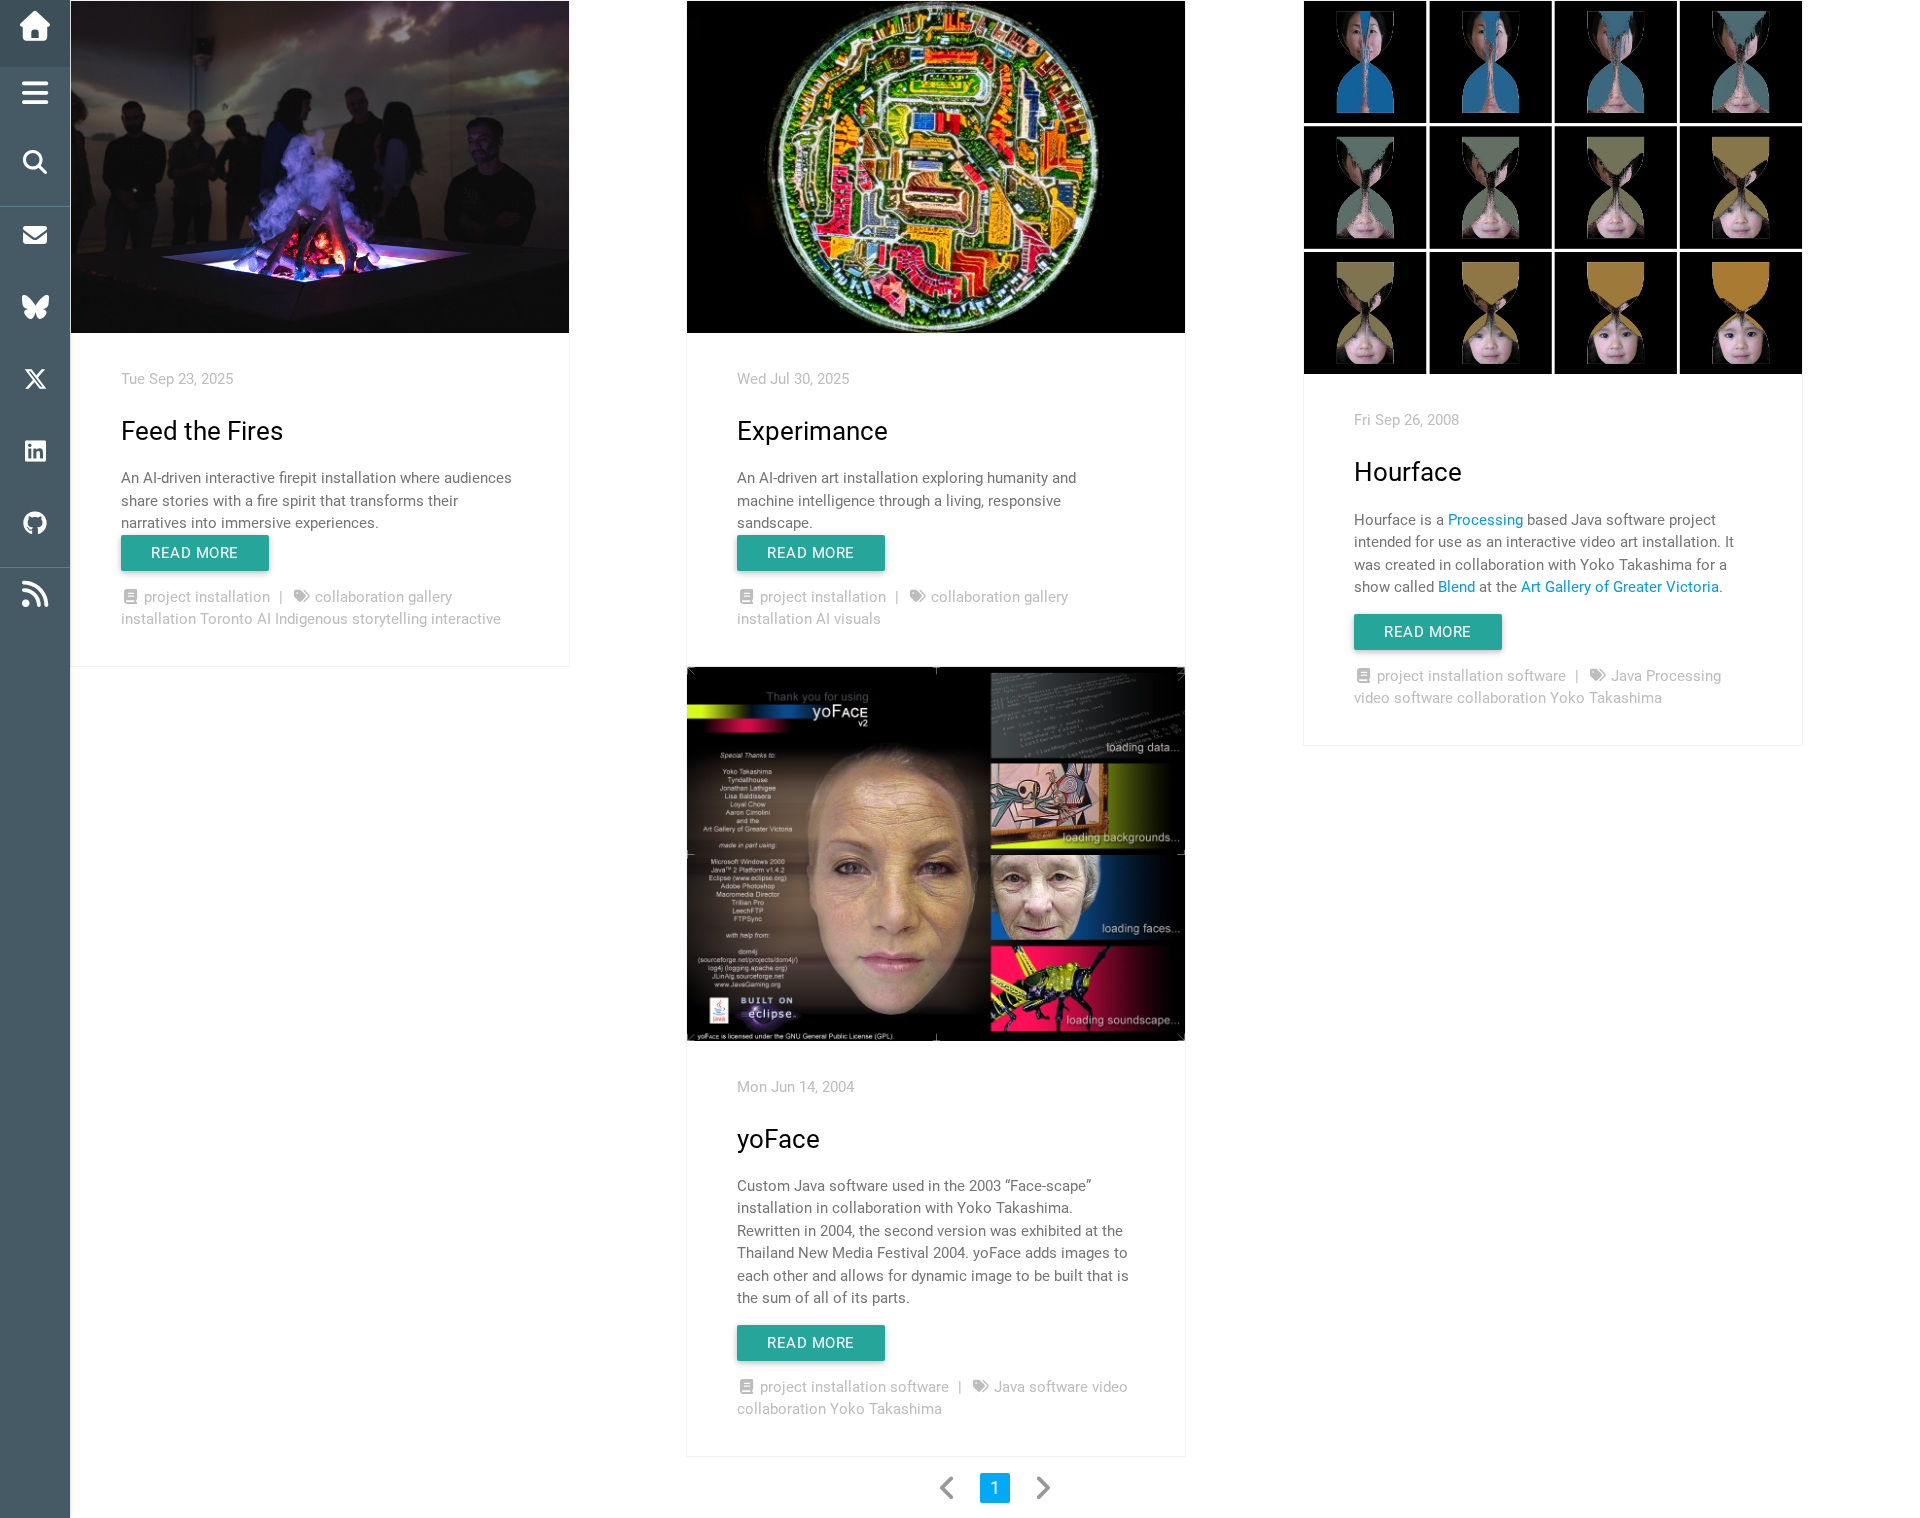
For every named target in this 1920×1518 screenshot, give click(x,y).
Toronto (226, 619)
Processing (1485, 520)
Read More (195, 553)
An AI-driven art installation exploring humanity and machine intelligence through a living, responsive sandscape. (906, 500)
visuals (857, 619)
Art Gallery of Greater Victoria (1620, 587)
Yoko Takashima (1606, 698)
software (1536, 676)
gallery (430, 597)
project (167, 597)
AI (264, 619)
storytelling (389, 619)
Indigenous (311, 619)
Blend (1456, 587)
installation (232, 597)
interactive (466, 619)
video (1372, 698)
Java (1626, 676)
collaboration (359, 597)
